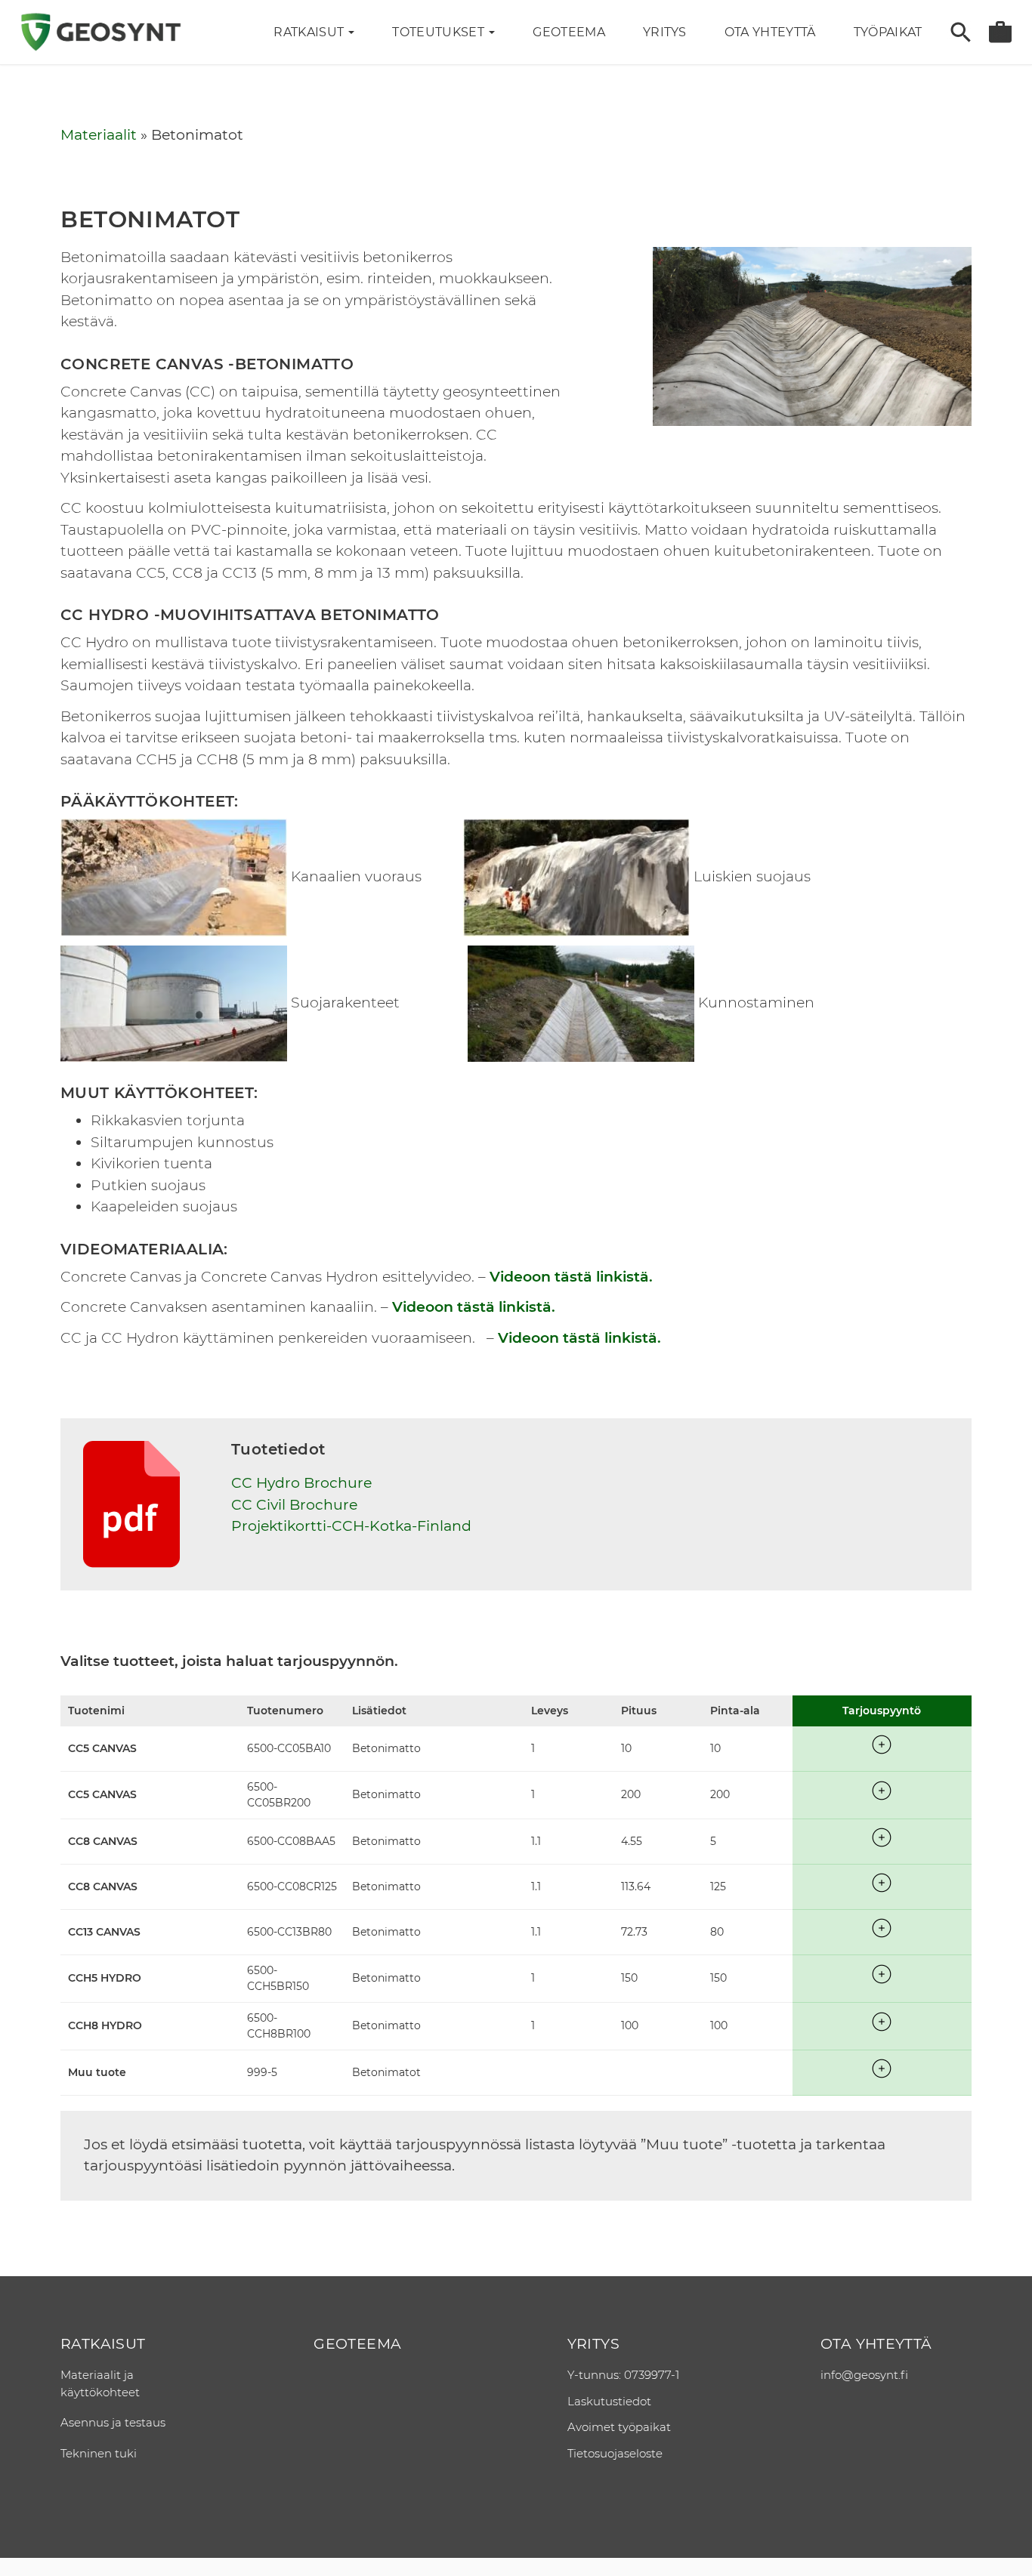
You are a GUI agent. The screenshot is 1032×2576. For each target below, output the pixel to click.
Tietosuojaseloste (615, 2453)
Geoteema (569, 32)
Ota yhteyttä (770, 32)
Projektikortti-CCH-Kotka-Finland (351, 1526)
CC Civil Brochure (294, 1505)
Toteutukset (440, 32)
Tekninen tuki (99, 2453)
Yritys (593, 2344)
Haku (961, 32)
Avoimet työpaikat (619, 2427)
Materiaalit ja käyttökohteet (100, 2383)
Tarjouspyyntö (1000, 32)
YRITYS (665, 32)
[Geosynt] (100, 32)
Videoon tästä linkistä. (571, 1277)
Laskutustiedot (609, 2401)
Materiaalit (99, 135)
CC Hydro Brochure (301, 1483)
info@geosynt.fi (864, 2375)
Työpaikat (888, 32)
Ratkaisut (310, 32)
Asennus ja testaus (113, 2422)
